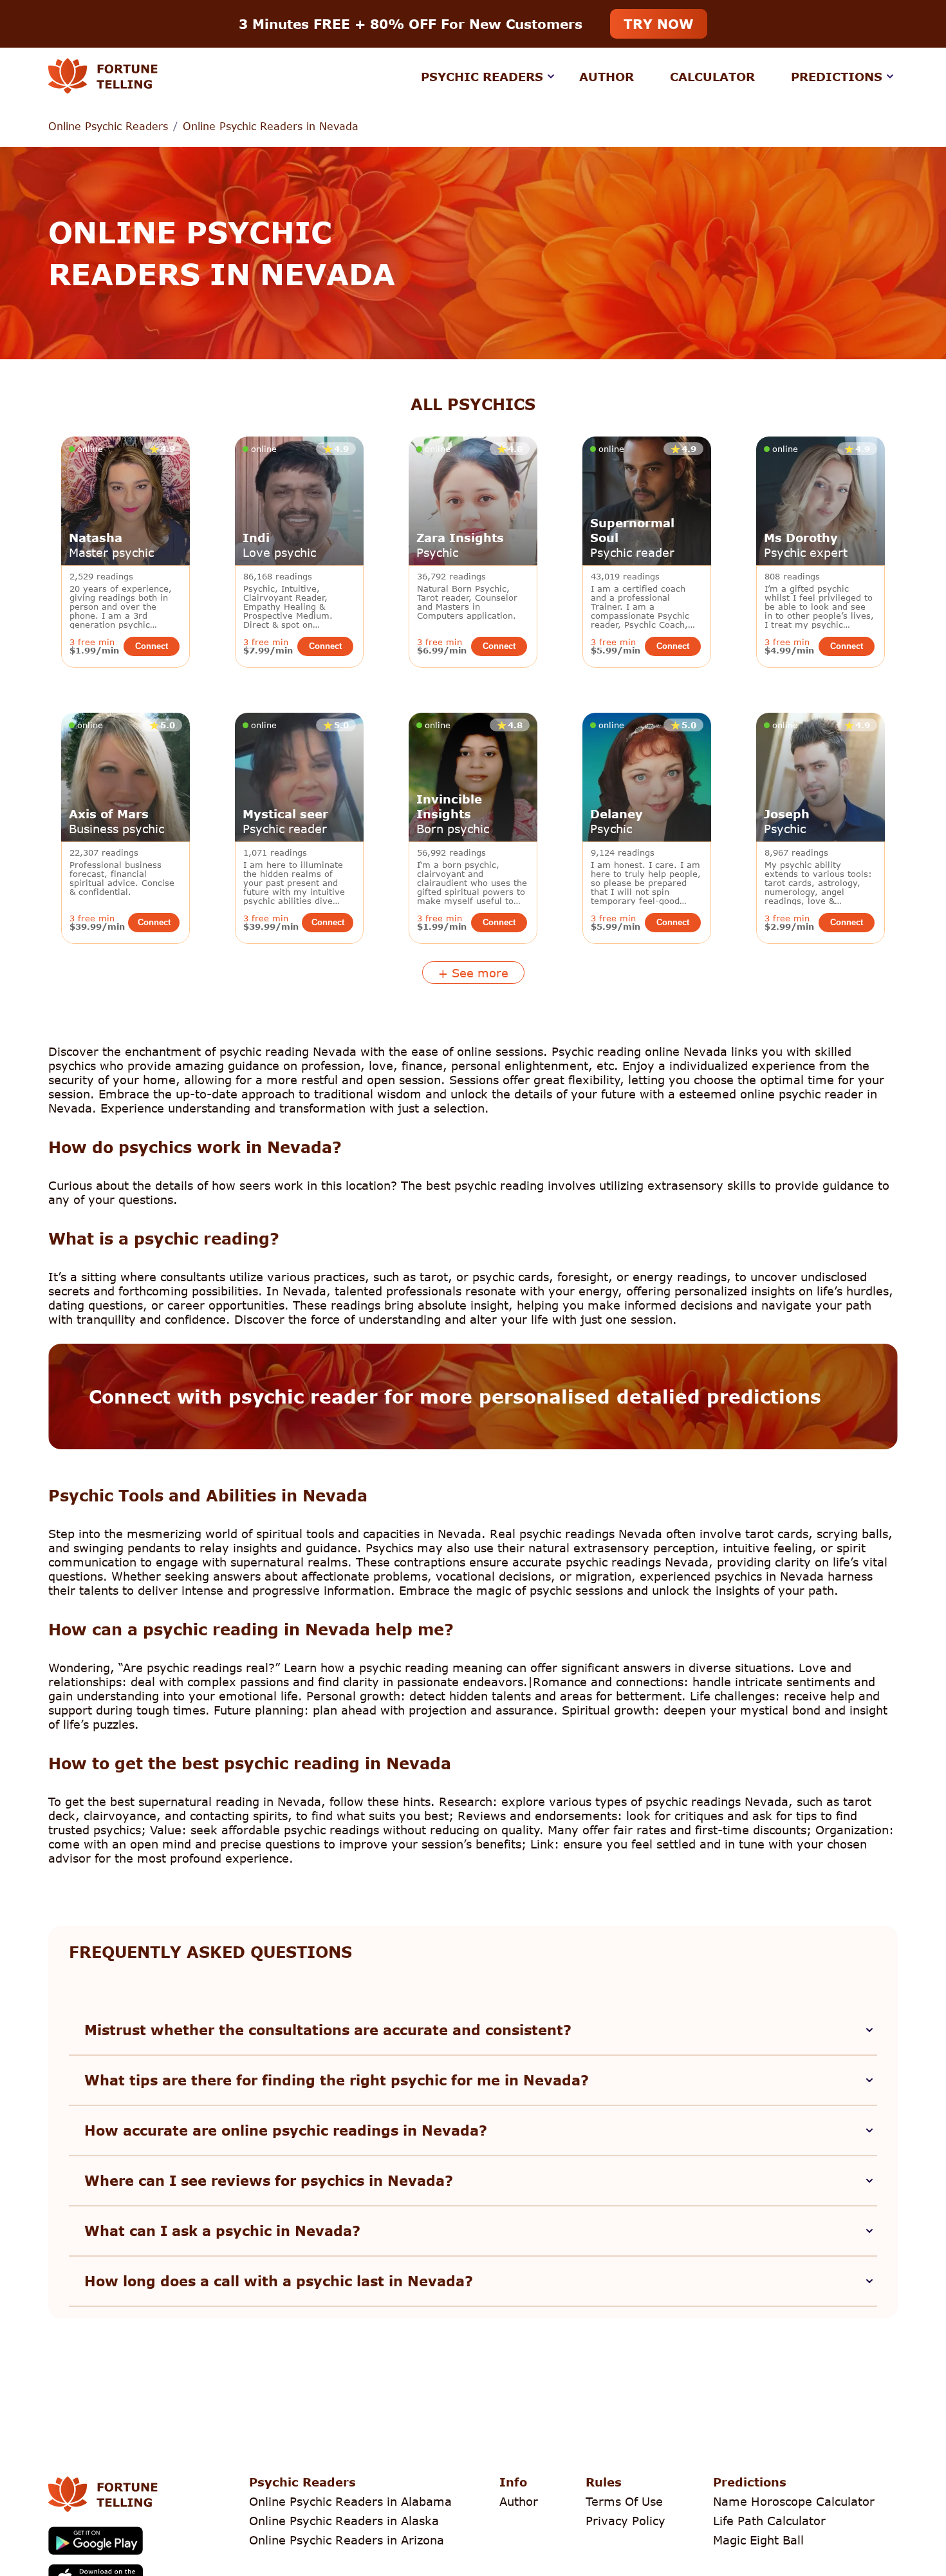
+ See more (473, 973)
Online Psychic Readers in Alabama (350, 2501)
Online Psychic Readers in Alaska (344, 2521)
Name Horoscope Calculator (794, 2501)
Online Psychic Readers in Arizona (347, 2540)
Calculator (712, 77)
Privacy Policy (626, 2521)
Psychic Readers (482, 77)
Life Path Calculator (769, 2521)
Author (607, 77)
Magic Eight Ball (758, 2540)
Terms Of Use (624, 2501)
